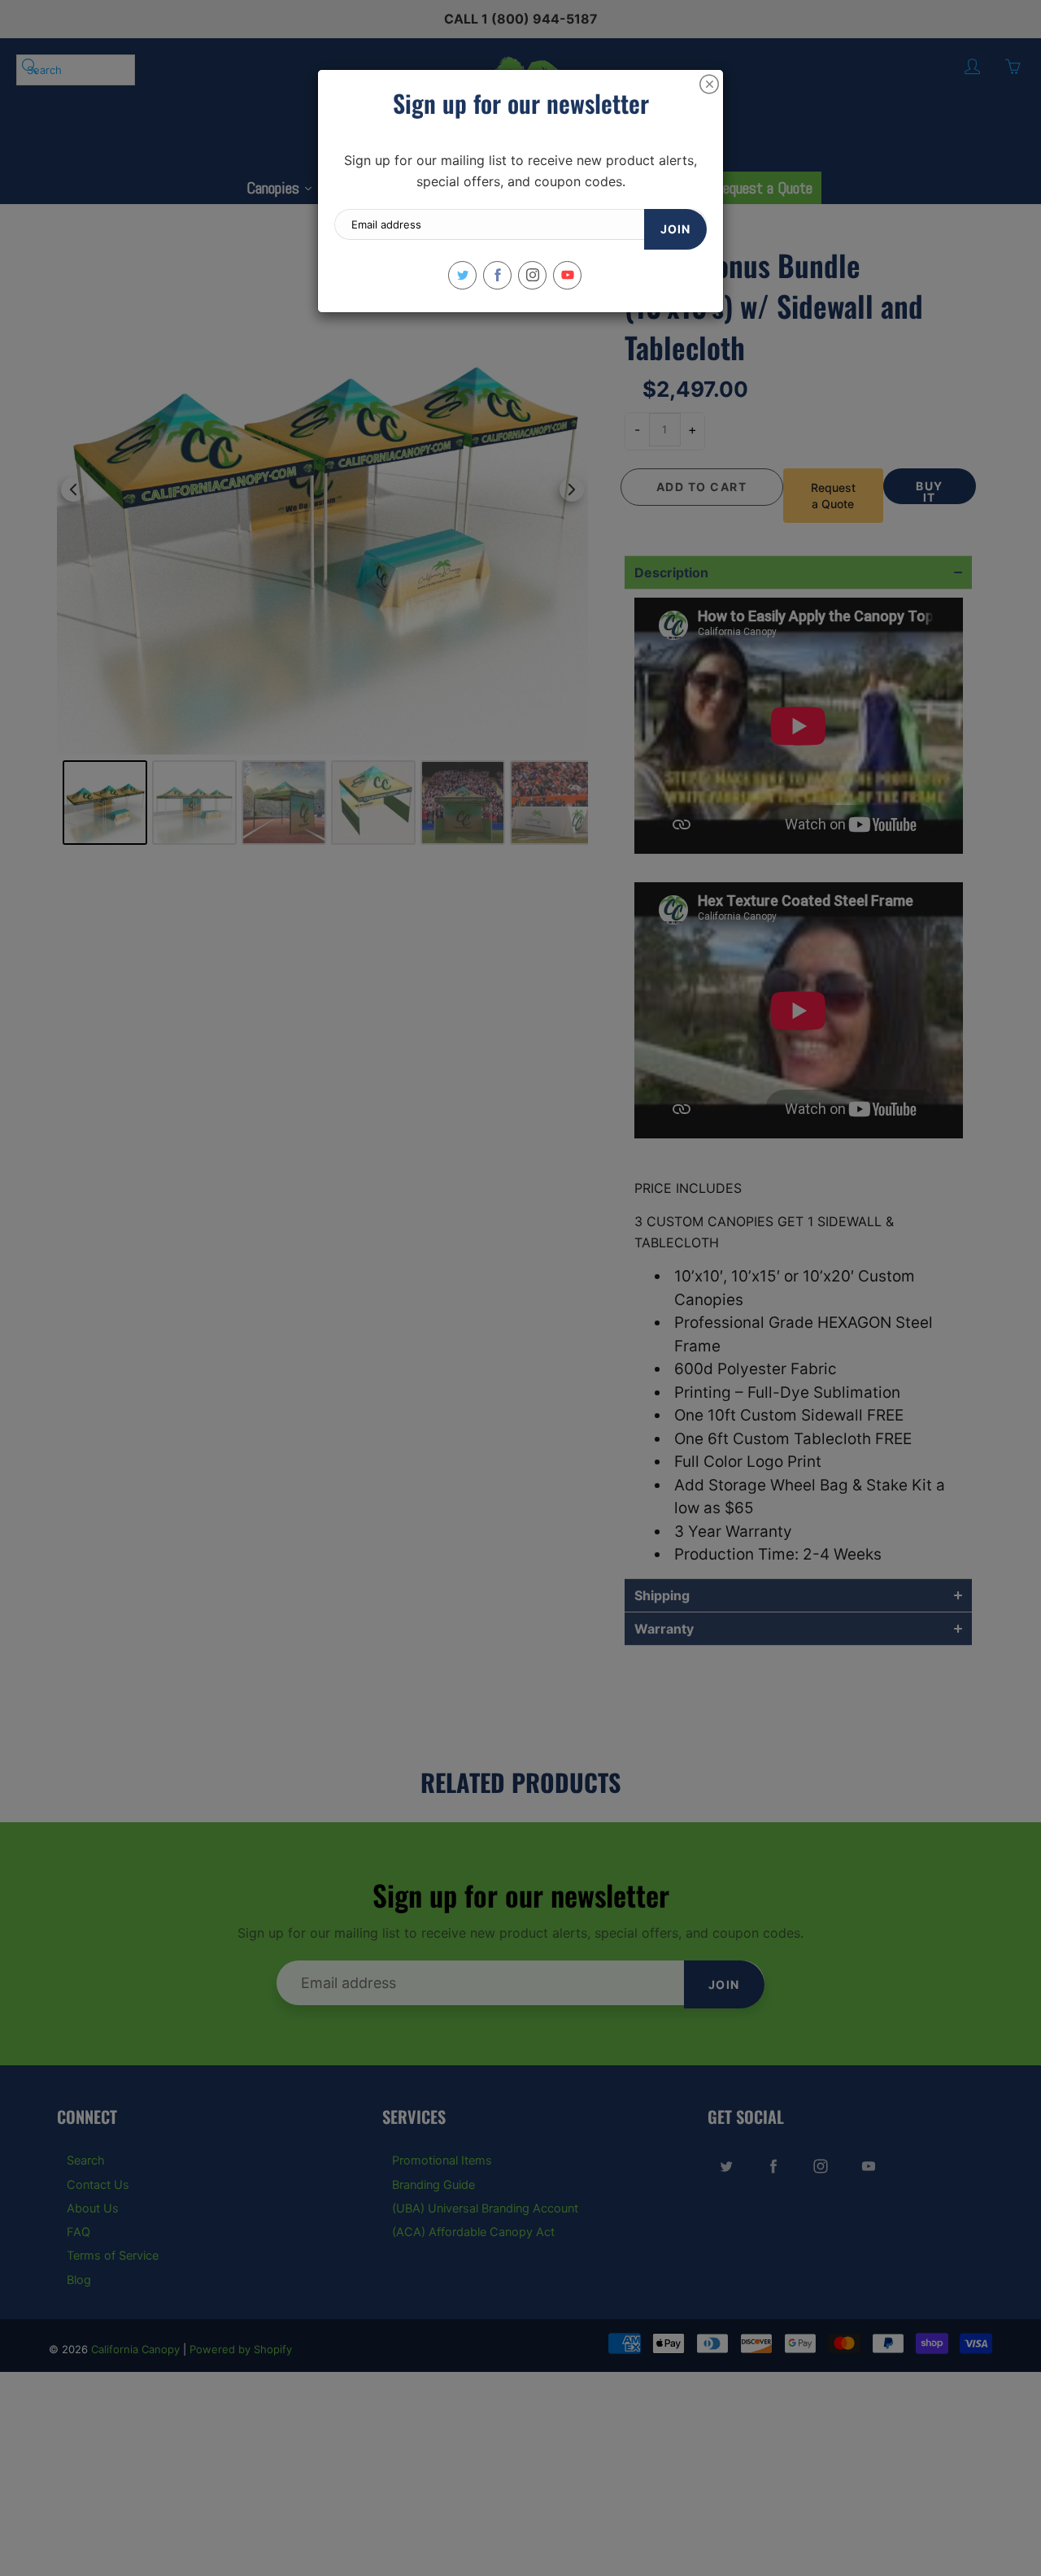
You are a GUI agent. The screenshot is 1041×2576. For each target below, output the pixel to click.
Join (675, 229)
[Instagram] (532, 275)
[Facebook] (497, 275)
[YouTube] (567, 275)
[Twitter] (462, 275)
